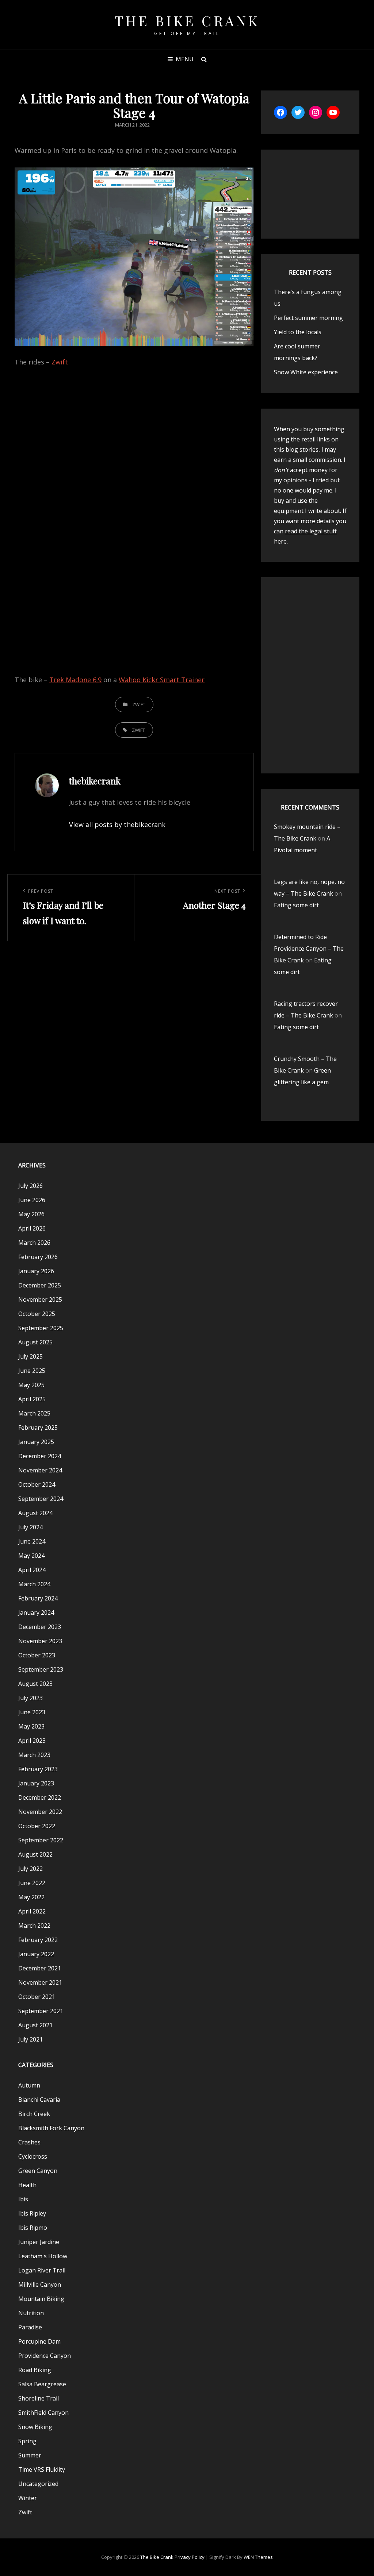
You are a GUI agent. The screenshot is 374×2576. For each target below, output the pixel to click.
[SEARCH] (204, 59)
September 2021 (41, 2011)
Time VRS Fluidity (42, 2469)
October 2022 (37, 1826)
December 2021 (40, 1968)
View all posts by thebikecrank (117, 824)
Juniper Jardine (39, 2242)
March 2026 (34, 1243)
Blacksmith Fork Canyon (51, 2128)
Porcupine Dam (39, 2341)
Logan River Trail (42, 2270)
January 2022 (36, 1954)
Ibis (23, 2199)
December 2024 (40, 1456)
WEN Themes (258, 2557)
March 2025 (34, 1413)
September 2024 (41, 1499)
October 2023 (37, 1655)
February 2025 (38, 1428)
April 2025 (32, 1399)
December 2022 (40, 1797)
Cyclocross (33, 2156)
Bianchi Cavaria (39, 2100)
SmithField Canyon (43, 2413)
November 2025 (40, 1299)
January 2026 (36, 1271)
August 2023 (35, 1684)
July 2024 (30, 1527)
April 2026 (32, 1228)
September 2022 (41, 1840)
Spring (27, 2441)
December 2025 (40, 1285)
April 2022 (32, 1911)
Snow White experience (306, 372)
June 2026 (32, 1200)
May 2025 (31, 1385)
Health (27, 2185)
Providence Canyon (45, 2356)
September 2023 (41, 1669)
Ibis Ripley (32, 2213)
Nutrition (31, 2313)
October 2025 (37, 1314)
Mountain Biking (41, 2299)
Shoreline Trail (39, 2398)
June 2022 (32, 1883)
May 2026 (31, 1214)
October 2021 (37, 1997)
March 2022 (34, 1926)
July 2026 (30, 1186)
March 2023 (34, 1755)
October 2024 (37, 1484)
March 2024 (34, 1584)
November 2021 (40, 1982)
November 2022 (40, 1812)
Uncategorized (38, 2484)
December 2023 (40, 1627)
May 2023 (31, 1726)
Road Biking (35, 2370)
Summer (30, 2455)
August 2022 (35, 1854)
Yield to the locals (298, 332)
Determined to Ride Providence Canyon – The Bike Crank (309, 949)
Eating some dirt (296, 905)
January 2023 (36, 1783)
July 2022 (30, 1869)
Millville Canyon (40, 2285)
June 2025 (32, 1371)
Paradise (30, 2327)
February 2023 (38, 1769)
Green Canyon (38, 2171)
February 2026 (38, 1257)
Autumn (29, 2085)
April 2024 (32, 1570)
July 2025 (30, 1356)
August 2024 (35, 1513)
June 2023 (32, 1712)
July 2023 (30, 1698)
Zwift (60, 362)
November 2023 (40, 1641)
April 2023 (32, 1741)
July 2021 (30, 2039)
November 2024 (40, 1470)
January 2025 (36, 1442)
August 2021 (35, 2025)
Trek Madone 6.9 (75, 680)
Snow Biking (35, 2427)
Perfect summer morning (308, 318)
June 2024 (32, 1541)
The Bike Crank (187, 21)
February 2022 (38, 1940)
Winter (28, 2498)
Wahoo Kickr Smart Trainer (162, 680)
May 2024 (31, 1556)
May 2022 (31, 1897)
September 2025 (41, 1328)
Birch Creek (34, 2114)
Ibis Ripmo (33, 2228)
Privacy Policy (190, 2557)
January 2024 (36, 1613)
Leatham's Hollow (43, 2256)
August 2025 (35, 1342)
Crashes (29, 2142)
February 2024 (38, 1598)
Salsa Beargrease (42, 2384)
